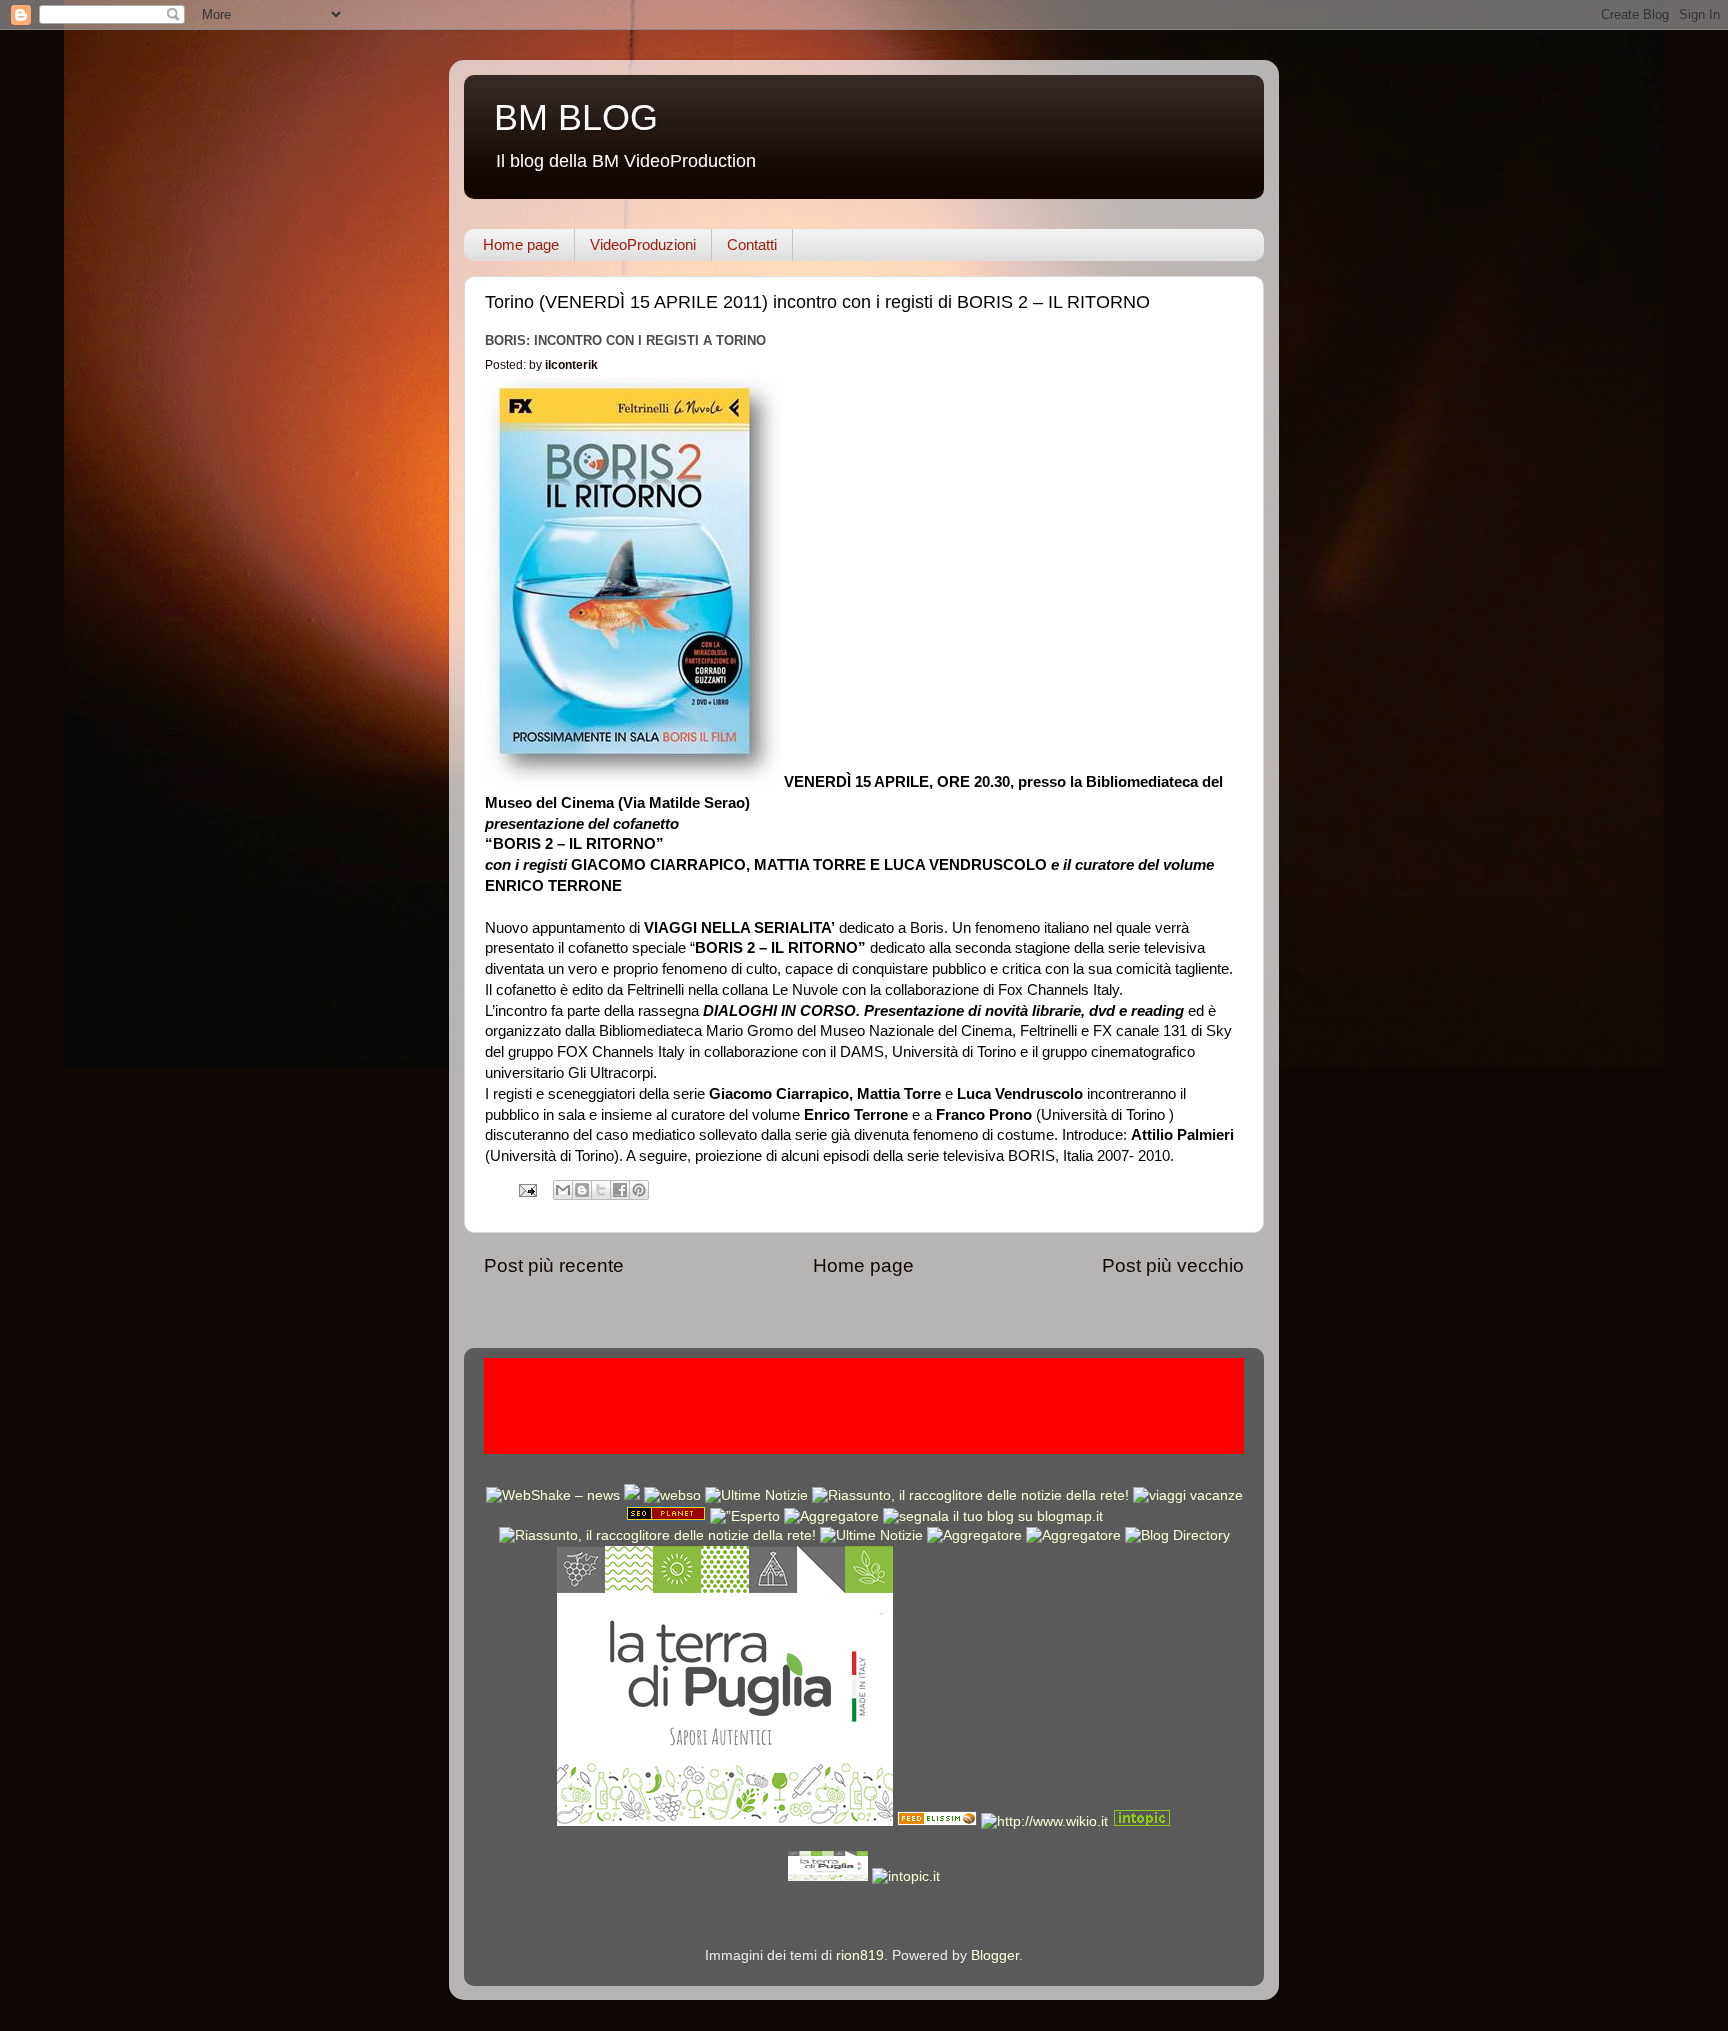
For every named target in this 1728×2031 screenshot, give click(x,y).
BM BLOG (576, 117)
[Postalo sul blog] (582, 1190)
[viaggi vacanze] (1188, 1495)
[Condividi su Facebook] (620, 1190)
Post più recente (554, 1265)
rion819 (860, 1955)
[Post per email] (526, 1189)
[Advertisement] (864, 1403)
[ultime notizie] (756, 1495)
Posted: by (541, 365)
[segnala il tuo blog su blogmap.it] (993, 1516)
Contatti (752, 244)
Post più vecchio (1173, 1265)
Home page (521, 244)
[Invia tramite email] (563, 1190)
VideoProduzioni (643, 244)
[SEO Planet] (666, 1516)
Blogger (995, 1955)
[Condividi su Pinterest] (639, 1190)
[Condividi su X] (601, 1190)
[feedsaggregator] (974, 1535)
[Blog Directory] (1177, 1535)
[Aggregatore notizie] (831, 1516)
